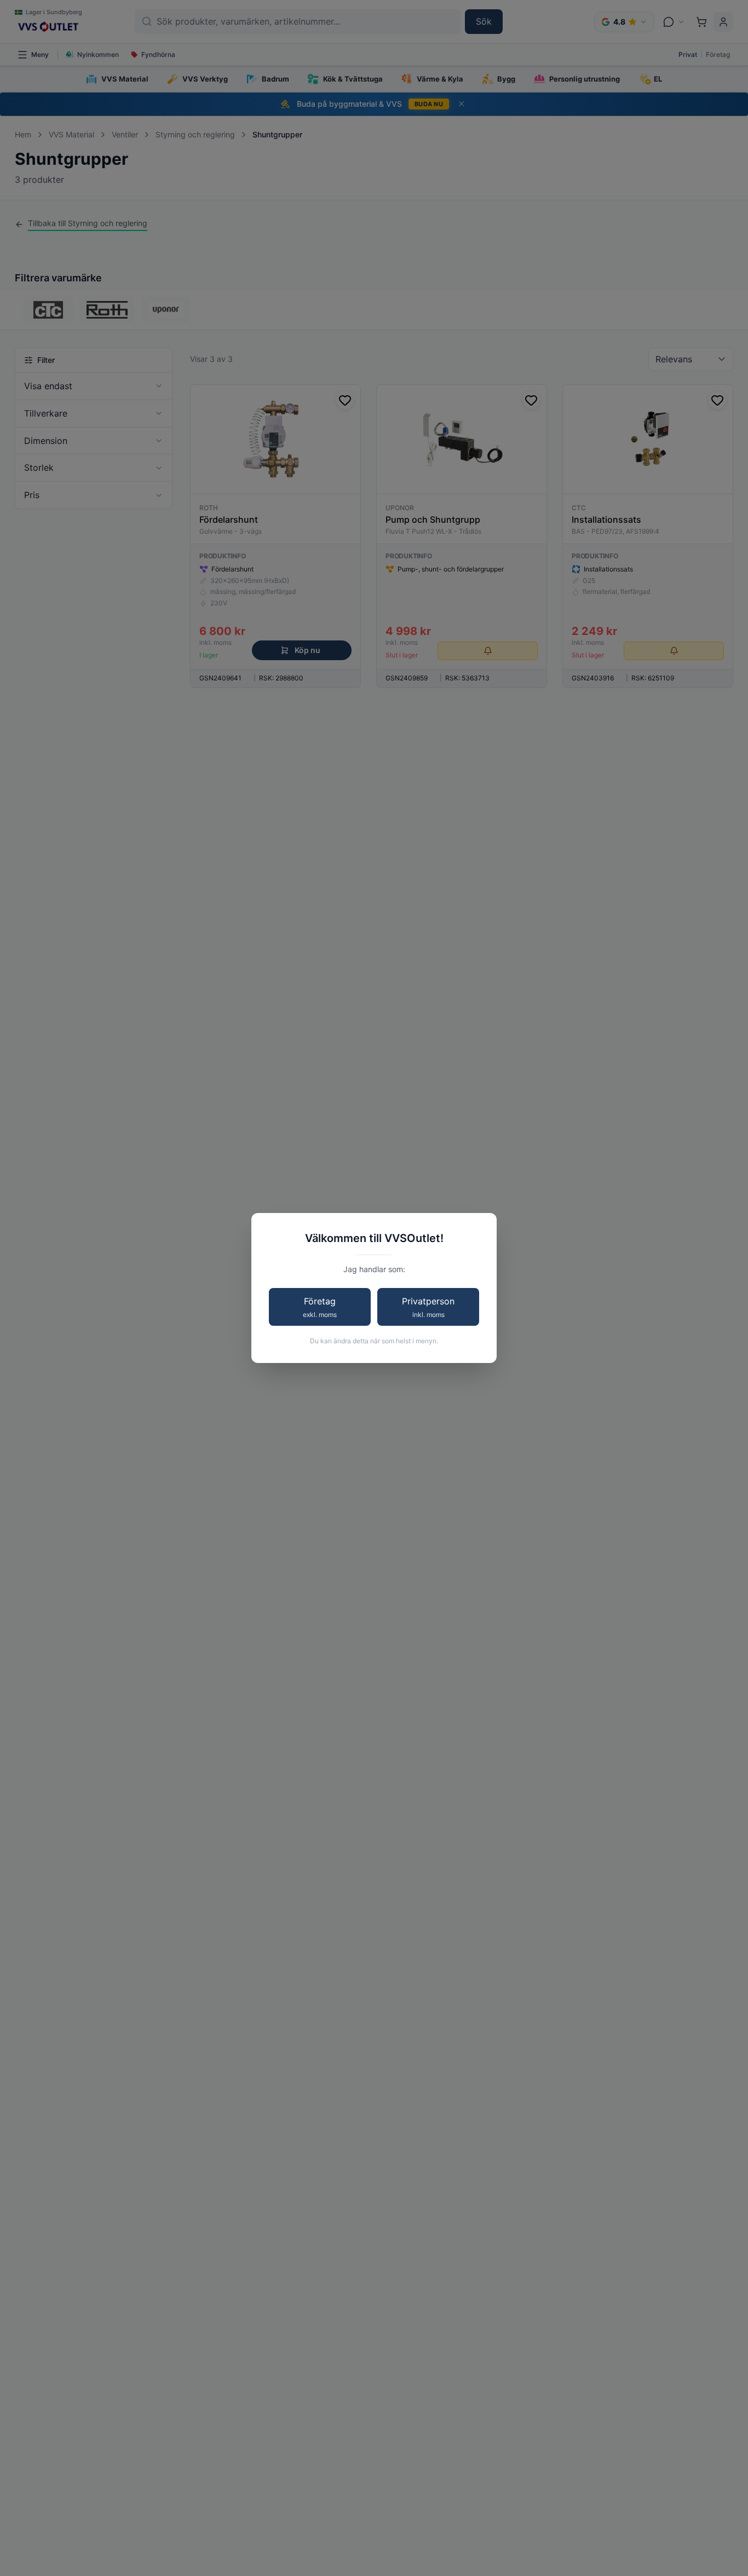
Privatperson (428, 1307)
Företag (320, 1307)
